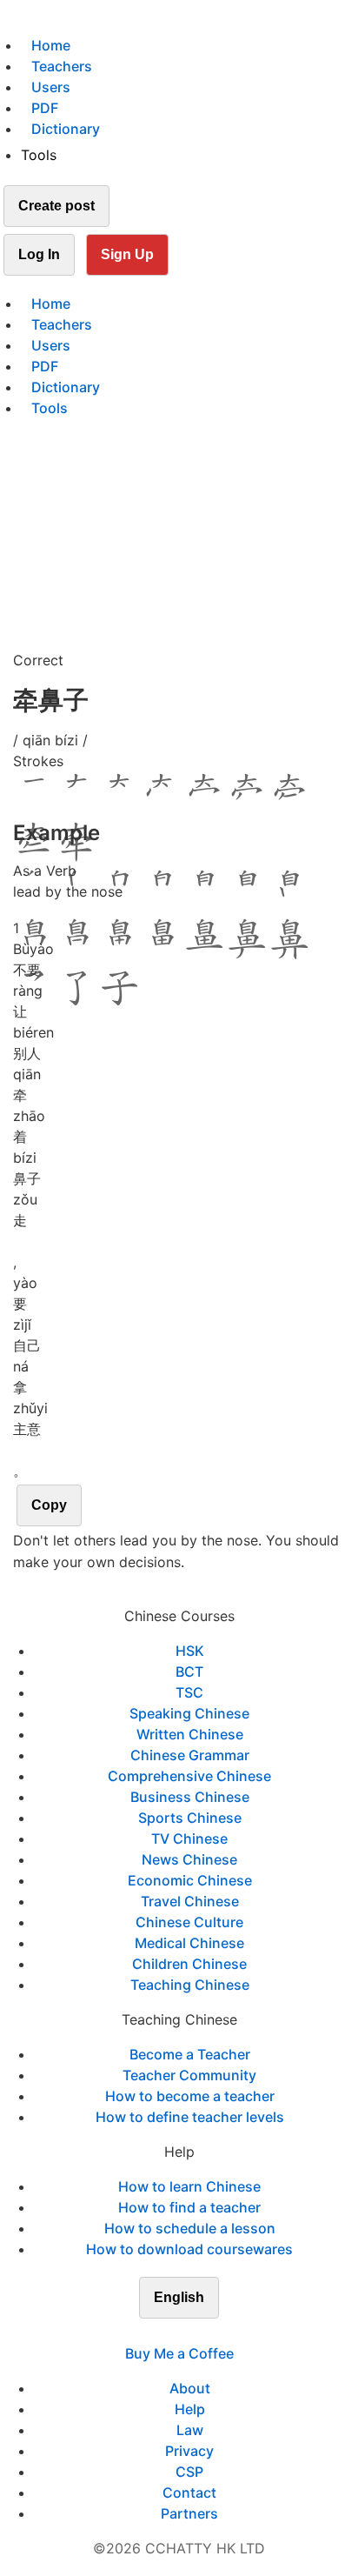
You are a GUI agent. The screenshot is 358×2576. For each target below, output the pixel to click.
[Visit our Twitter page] (169, 2332)
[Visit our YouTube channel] (210, 2332)
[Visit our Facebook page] (148, 2332)
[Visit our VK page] (189, 2332)
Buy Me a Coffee (179, 2353)
